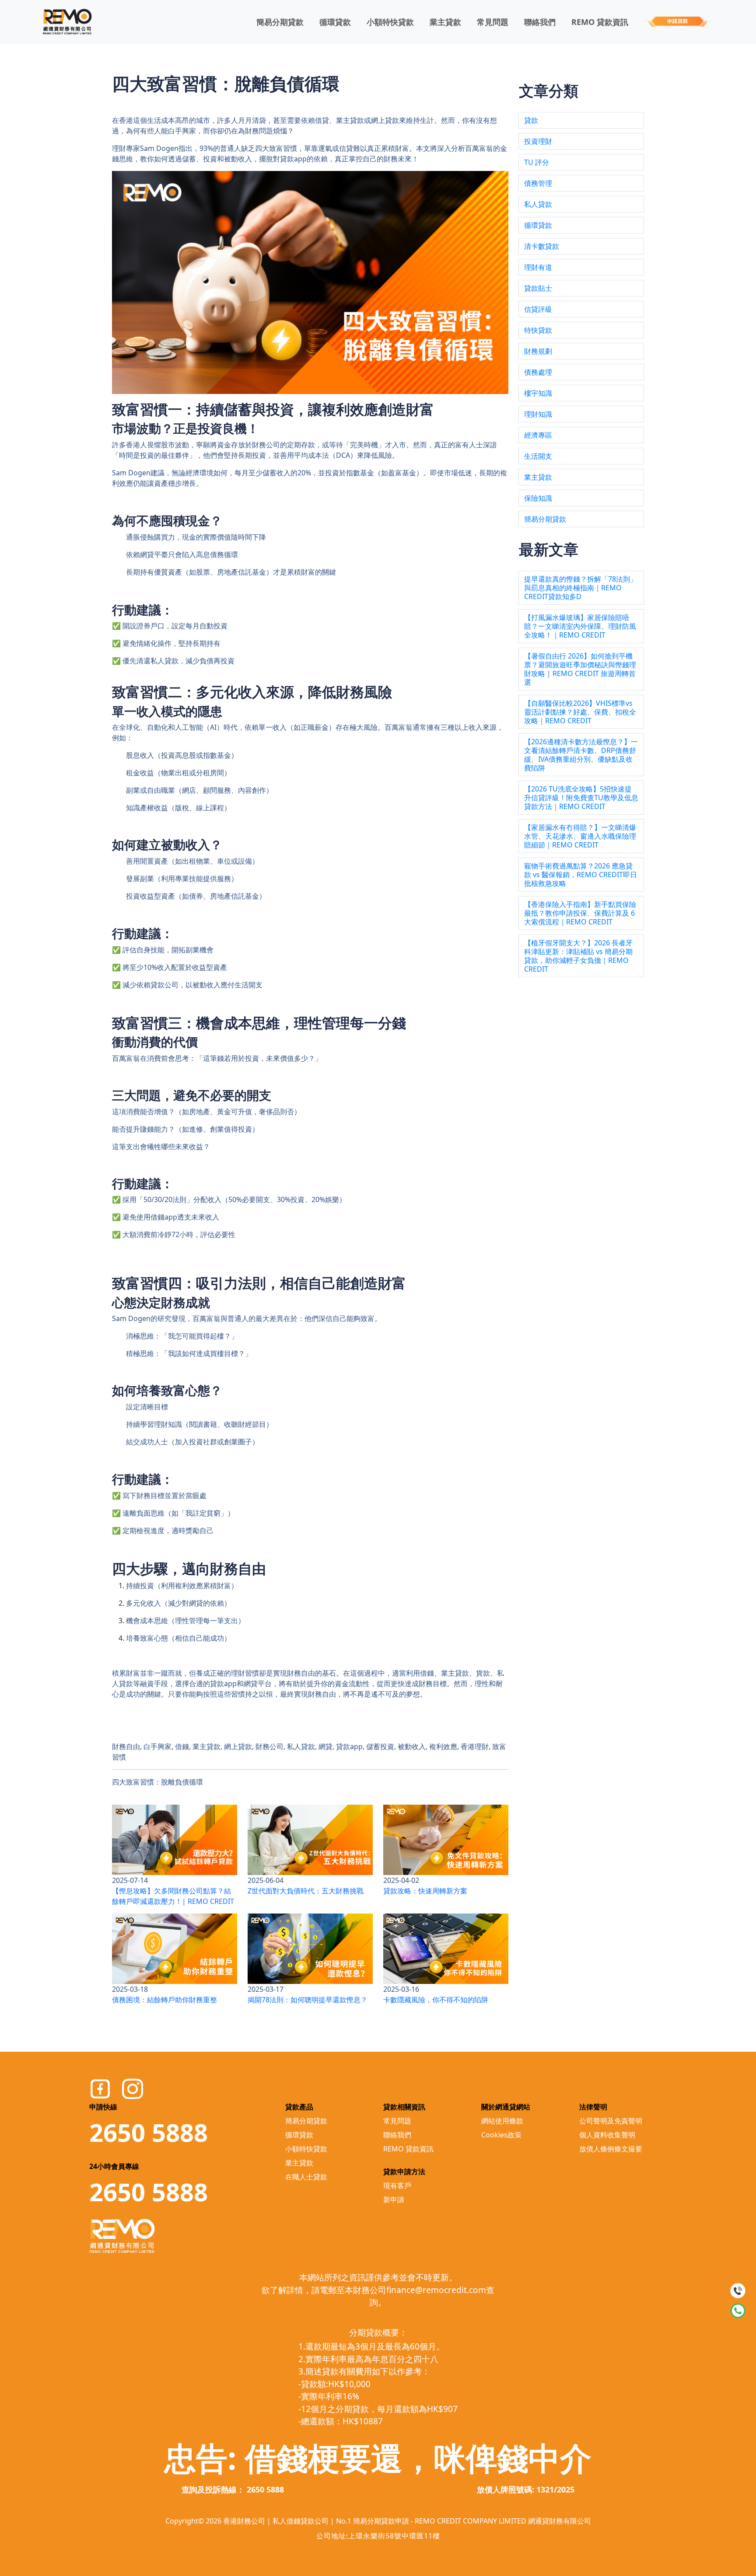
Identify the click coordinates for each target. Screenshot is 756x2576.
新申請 (394, 2200)
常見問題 (493, 22)
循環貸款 (335, 22)
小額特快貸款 (390, 22)
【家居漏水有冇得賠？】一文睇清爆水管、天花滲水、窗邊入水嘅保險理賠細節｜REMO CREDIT (580, 836)
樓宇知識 (538, 393)
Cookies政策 (501, 2135)
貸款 (531, 120)
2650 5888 (149, 2132)
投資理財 (538, 141)
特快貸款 (538, 330)
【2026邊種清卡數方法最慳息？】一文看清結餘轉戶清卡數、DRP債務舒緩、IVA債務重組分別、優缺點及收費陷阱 (581, 755)
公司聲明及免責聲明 (611, 2121)
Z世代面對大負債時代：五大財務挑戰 (306, 1891)
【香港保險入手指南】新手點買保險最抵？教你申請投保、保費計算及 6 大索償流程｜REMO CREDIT (580, 913)
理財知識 (538, 414)
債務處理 (538, 372)
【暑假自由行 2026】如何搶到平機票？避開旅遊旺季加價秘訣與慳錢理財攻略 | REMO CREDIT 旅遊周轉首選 (580, 669)
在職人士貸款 (306, 2177)
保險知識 (538, 498)
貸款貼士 (538, 288)
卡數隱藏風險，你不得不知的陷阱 (436, 2000)
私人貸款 (538, 204)
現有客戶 (397, 2186)
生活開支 (538, 456)
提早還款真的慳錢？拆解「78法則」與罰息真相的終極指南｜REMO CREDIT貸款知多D (581, 588)
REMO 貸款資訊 (600, 22)
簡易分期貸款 (280, 22)
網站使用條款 (502, 2121)
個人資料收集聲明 (607, 2135)
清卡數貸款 (542, 246)
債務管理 (538, 183)
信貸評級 (538, 309)
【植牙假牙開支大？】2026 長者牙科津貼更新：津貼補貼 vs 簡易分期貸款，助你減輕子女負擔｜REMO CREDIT (578, 956)
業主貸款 (445, 22)
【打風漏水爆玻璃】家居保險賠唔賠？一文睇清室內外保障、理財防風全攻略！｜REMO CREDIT (580, 626)
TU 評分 (537, 162)
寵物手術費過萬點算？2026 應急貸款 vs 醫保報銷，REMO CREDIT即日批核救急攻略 (581, 875)
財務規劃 (538, 351)
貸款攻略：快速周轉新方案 (425, 1891)
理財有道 (538, 267)
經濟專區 (538, 435)
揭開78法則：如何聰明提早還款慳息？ (308, 2000)
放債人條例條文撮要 (611, 2149)
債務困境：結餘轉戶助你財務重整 (164, 2000)
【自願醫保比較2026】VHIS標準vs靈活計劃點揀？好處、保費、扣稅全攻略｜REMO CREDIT (580, 712)
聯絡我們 (540, 22)
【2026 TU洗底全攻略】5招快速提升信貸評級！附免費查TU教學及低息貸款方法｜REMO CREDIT (581, 798)
